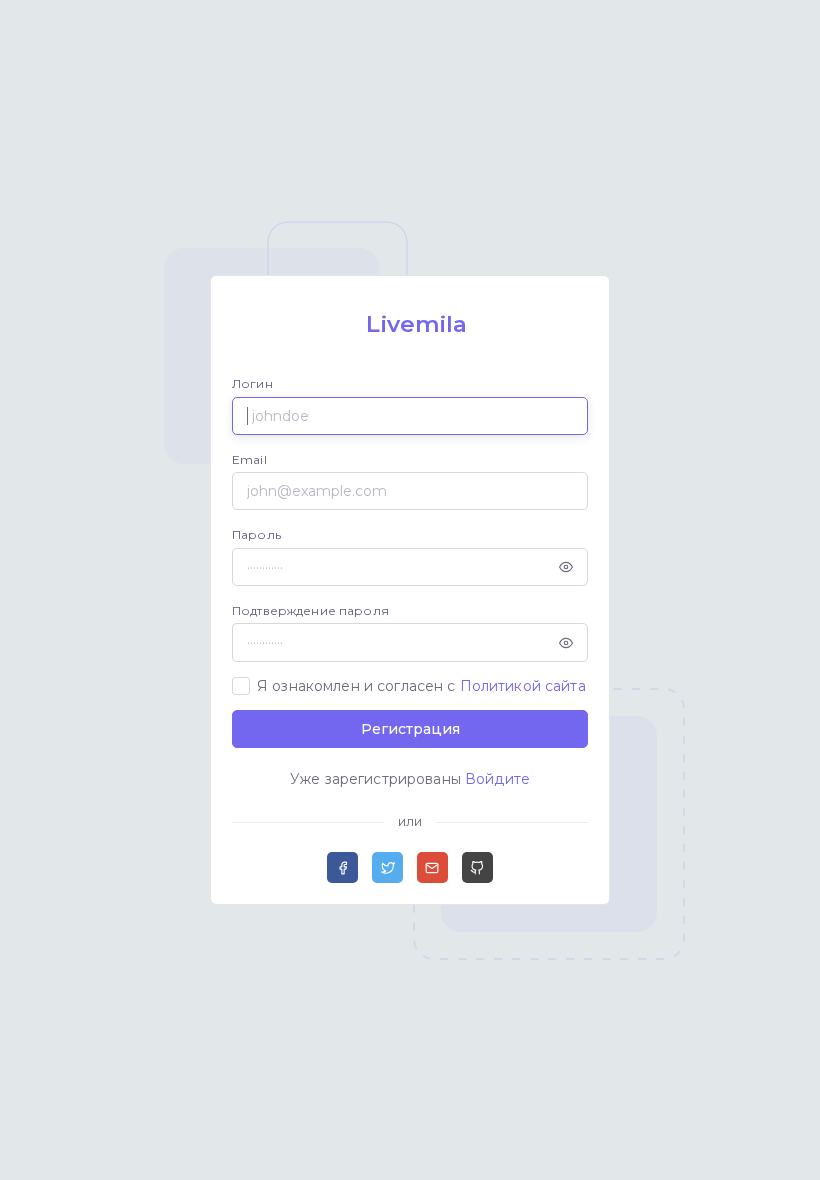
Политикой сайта (523, 686)
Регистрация (410, 729)
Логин (252, 383)
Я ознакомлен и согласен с (421, 686)
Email (249, 459)
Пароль (256, 534)
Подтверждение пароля (310, 610)
